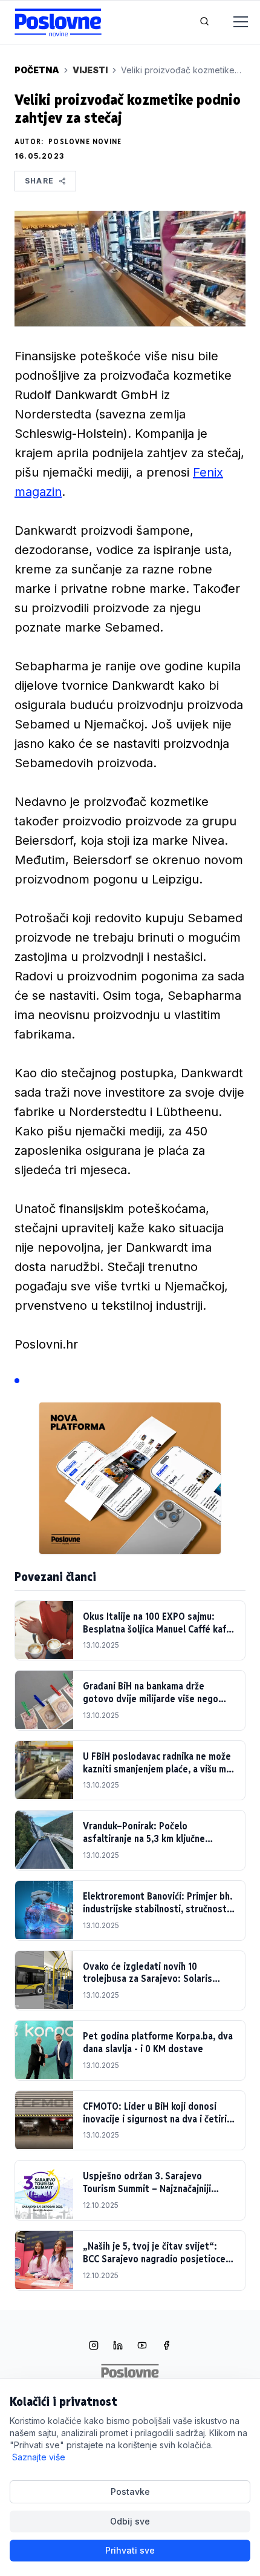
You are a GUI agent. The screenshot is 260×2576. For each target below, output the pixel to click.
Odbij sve (130, 2521)
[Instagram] (94, 2346)
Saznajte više (39, 2457)
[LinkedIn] (118, 2346)
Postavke (130, 2492)
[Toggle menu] (233, 22)
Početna (37, 70)
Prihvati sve (130, 2550)
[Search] (204, 22)
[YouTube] (142, 2346)
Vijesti (90, 70)
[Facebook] (166, 2346)
